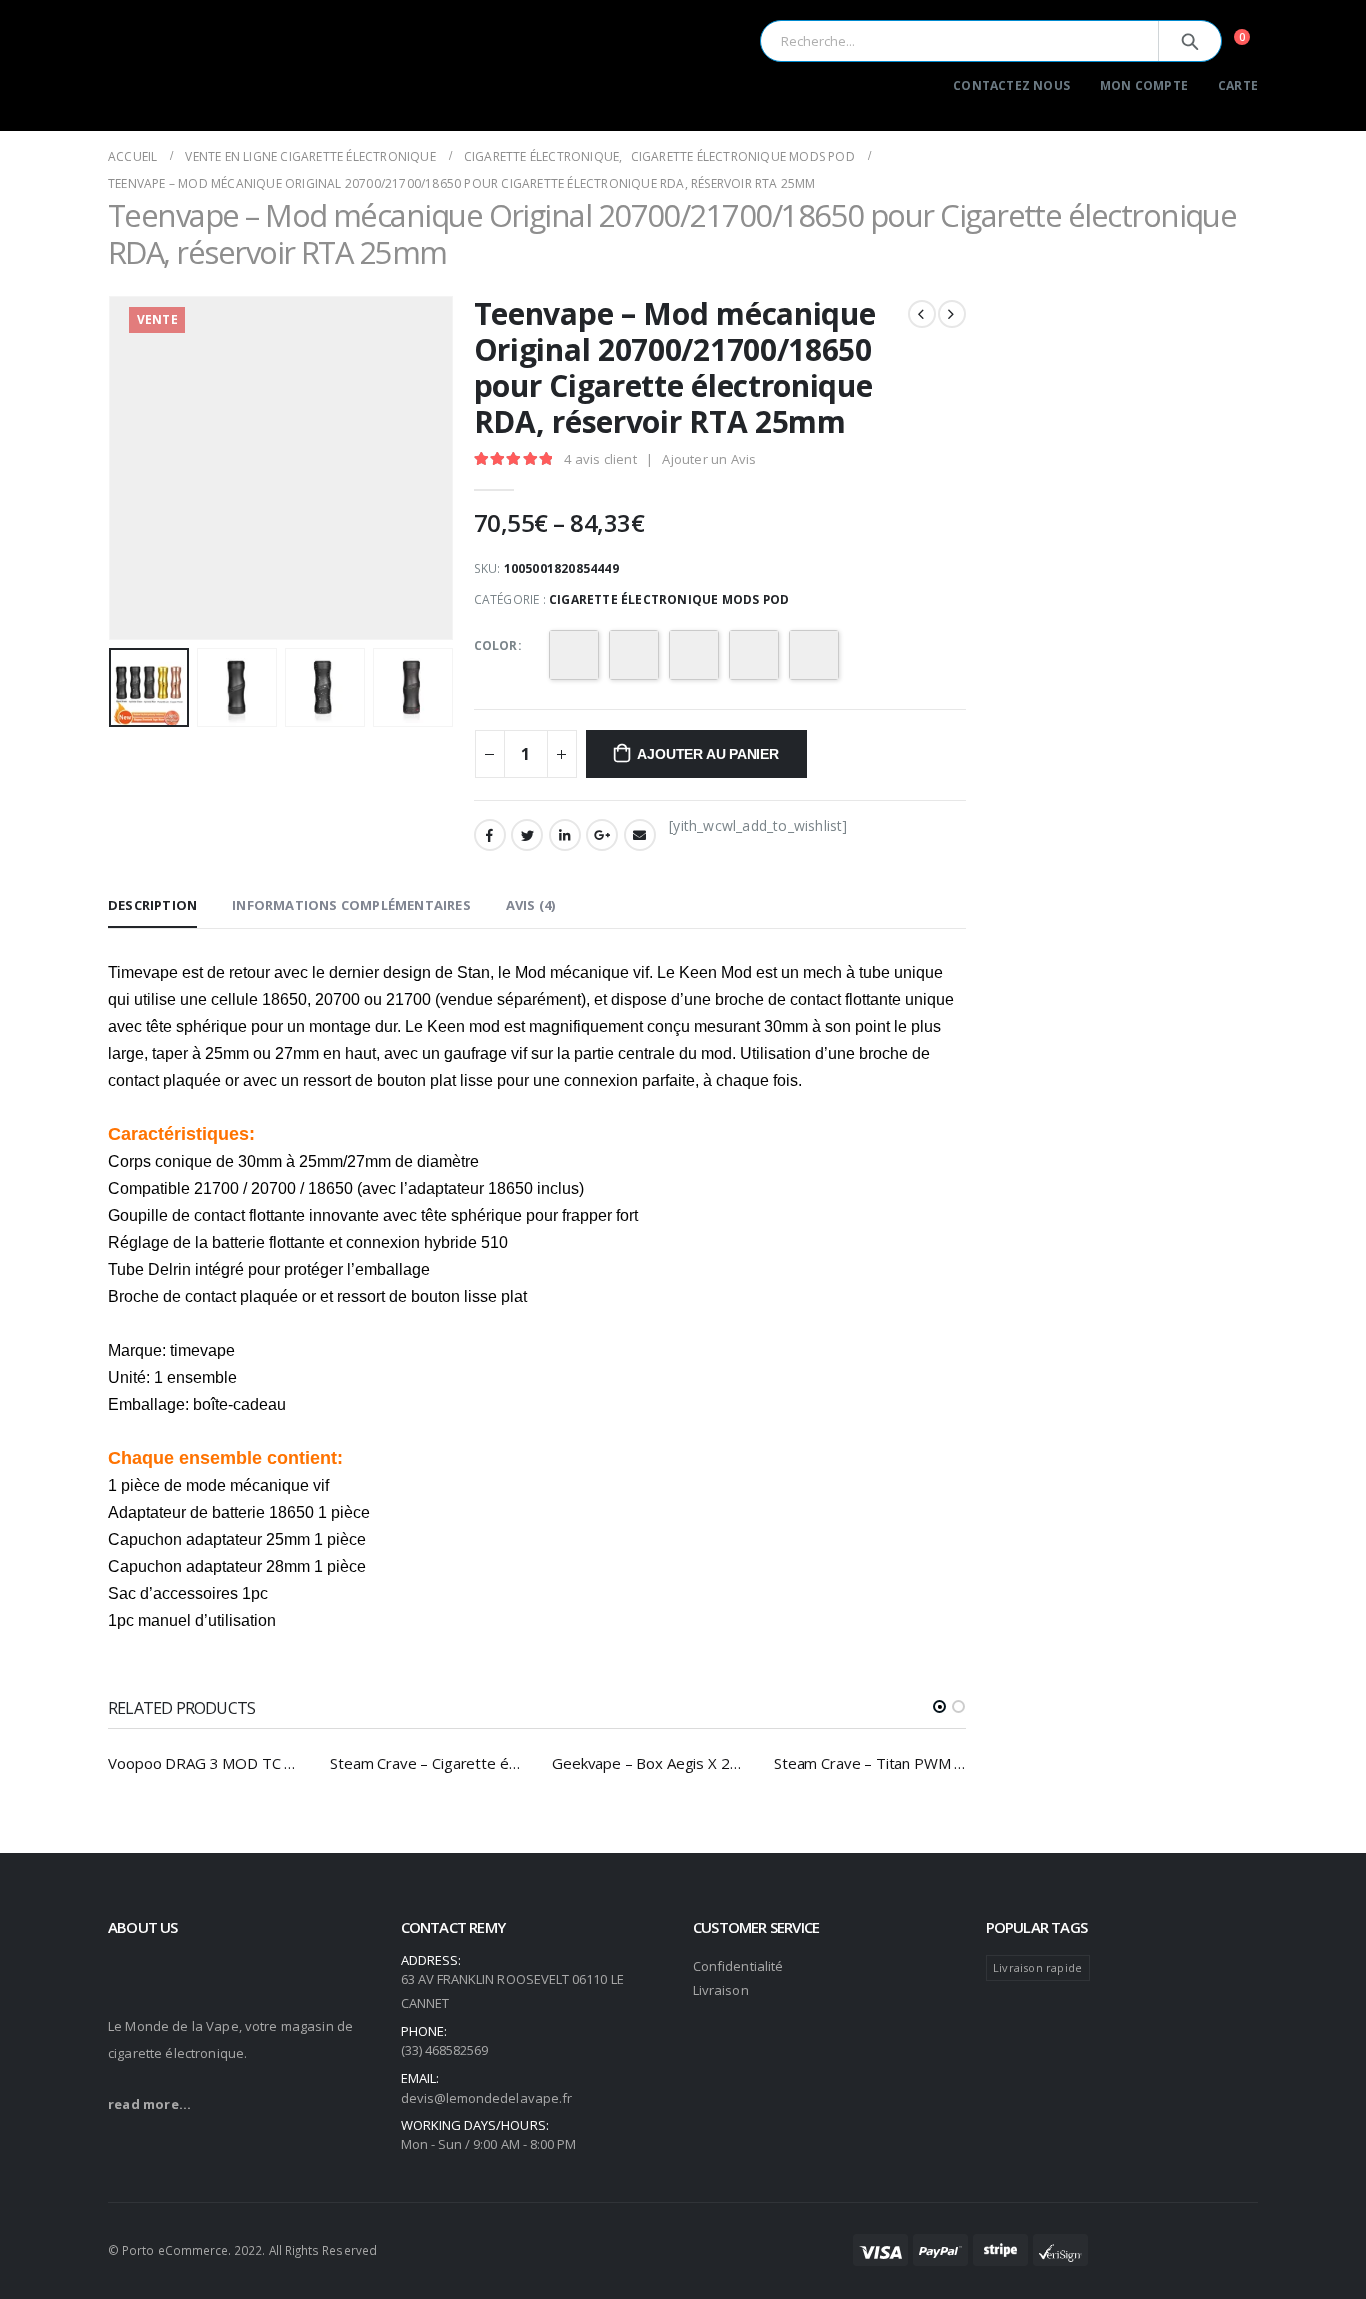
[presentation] (113, 468)
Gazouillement (527, 835)
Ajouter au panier (707, 754)
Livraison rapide (1037, 1967)
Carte (1238, 85)
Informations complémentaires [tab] (351, 905)
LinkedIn (565, 835)
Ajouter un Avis (709, 459)
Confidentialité (738, 1966)
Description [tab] (152, 905)
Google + (602, 835)
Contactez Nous (1011, 85)
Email (640, 835)
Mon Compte (1144, 85)
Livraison (721, 1990)
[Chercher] (1190, 41)
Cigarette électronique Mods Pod (669, 599)
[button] (939, 1706)
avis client (600, 459)
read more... (149, 2104)
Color (496, 645)
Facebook (490, 835)
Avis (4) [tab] (531, 905)
